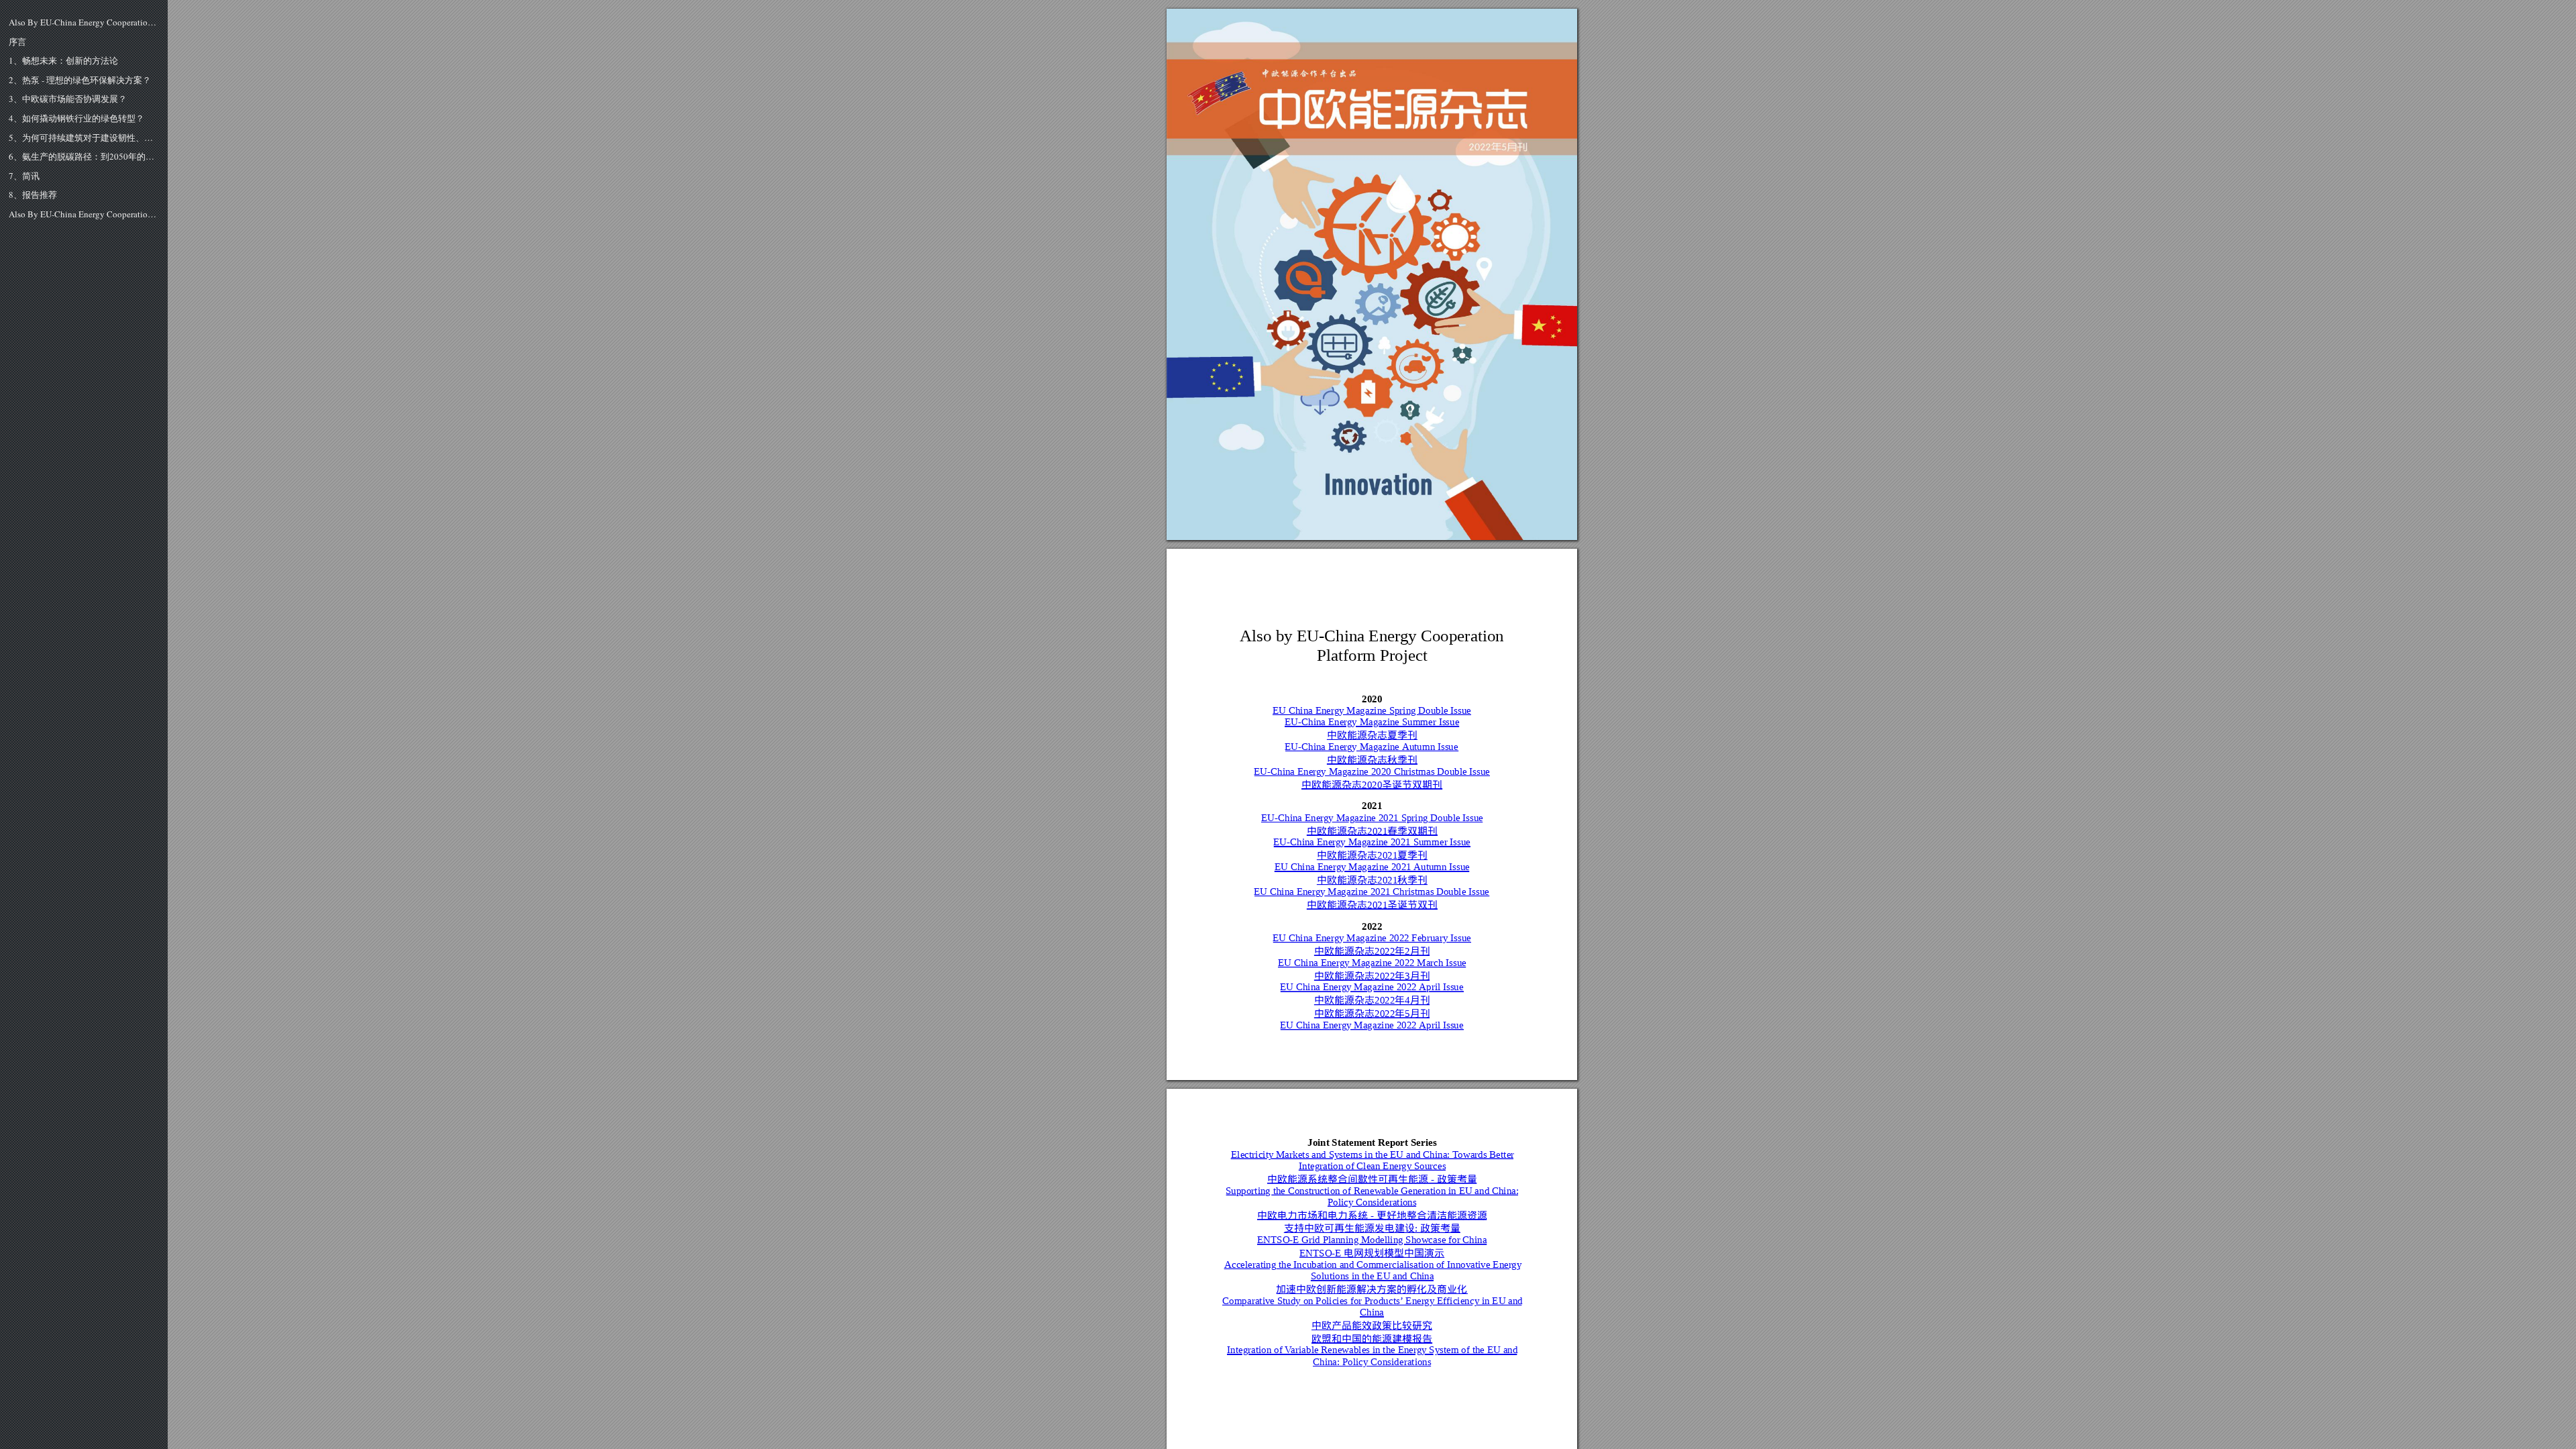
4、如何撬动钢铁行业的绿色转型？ (76, 119)
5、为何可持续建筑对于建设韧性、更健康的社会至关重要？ (84, 138)
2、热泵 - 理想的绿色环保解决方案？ (80, 80)
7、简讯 (24, 176)
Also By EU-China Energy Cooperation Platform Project (84, 23)
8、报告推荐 (33, 195)
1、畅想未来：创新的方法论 (63, 61)
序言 (17, 42)
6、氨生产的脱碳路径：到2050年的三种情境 (84, 157)
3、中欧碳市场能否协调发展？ (68, 99)
